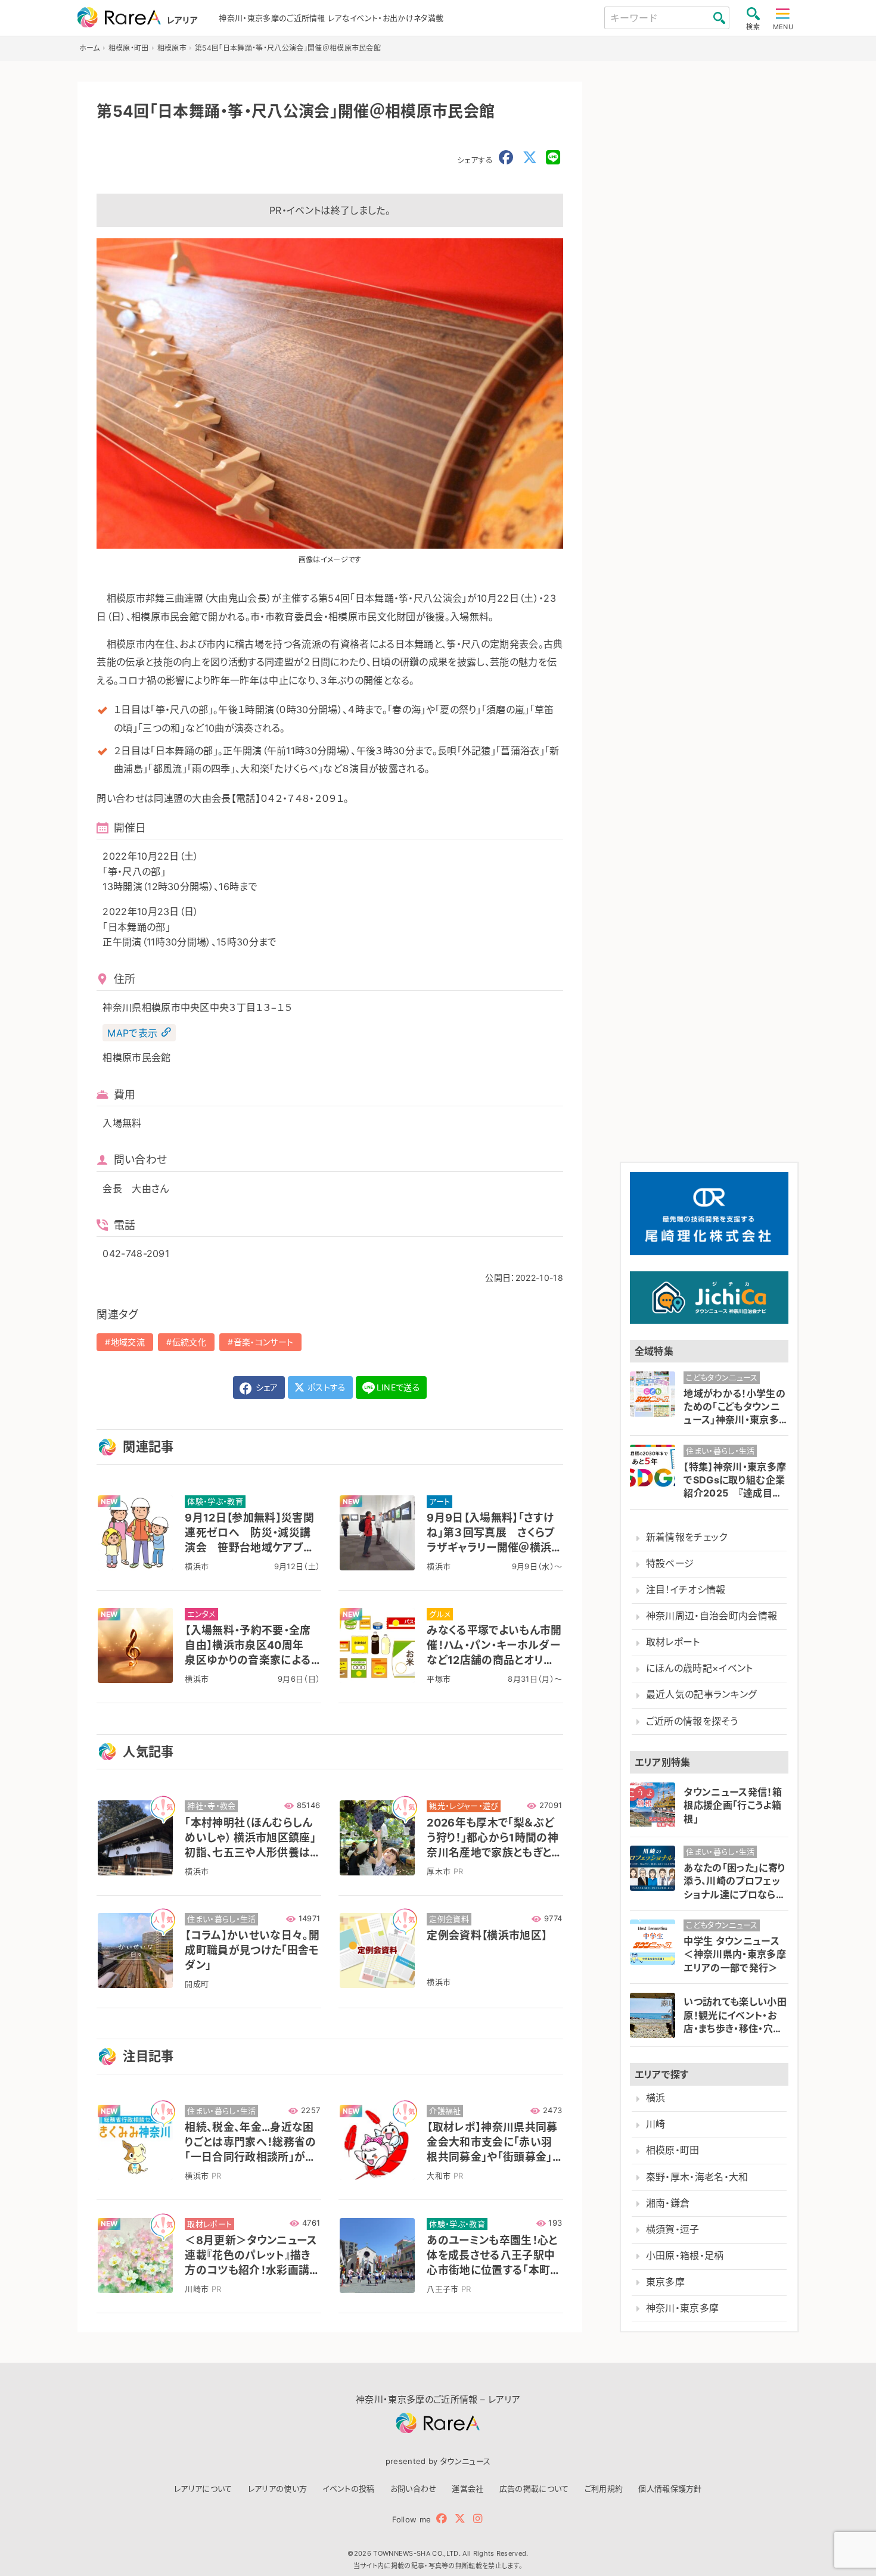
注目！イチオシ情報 (686, 1590)
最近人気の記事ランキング (702, 1695)
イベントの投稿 (348, 2488)
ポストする (326, 1387)
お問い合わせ (414, 2488)
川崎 (656, 2124)
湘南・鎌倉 (668, 2203)
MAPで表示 (132, 1032)
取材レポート (673, 1642)
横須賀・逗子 (673, 2230)
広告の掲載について (534, 2488)
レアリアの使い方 (278, 2488)
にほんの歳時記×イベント (700, 1668)
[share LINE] (553, 158)
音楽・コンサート (264, 1342)
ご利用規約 (604, 2488)
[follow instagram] (478, 2519)
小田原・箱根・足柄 (685, 2256)
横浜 (656, 2098)
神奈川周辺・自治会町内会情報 (712, 1616)
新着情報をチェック (687, 1537)
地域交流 (128, 1342)
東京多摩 (665, 2282)
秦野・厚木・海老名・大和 (697, 2177)
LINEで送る (398, 1387)
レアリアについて (203, 2488)
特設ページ (670, 1564)
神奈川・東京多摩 (683, 2308)
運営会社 (467, 2488)
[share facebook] (506, 158)
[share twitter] (530, 158)
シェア (265, 1387)
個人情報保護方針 (670, 2488)
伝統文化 (189, 1342)
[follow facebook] (442, 2519)
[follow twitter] (460, 2519)
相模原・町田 (673, 2150)
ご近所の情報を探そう (692, 1721)
